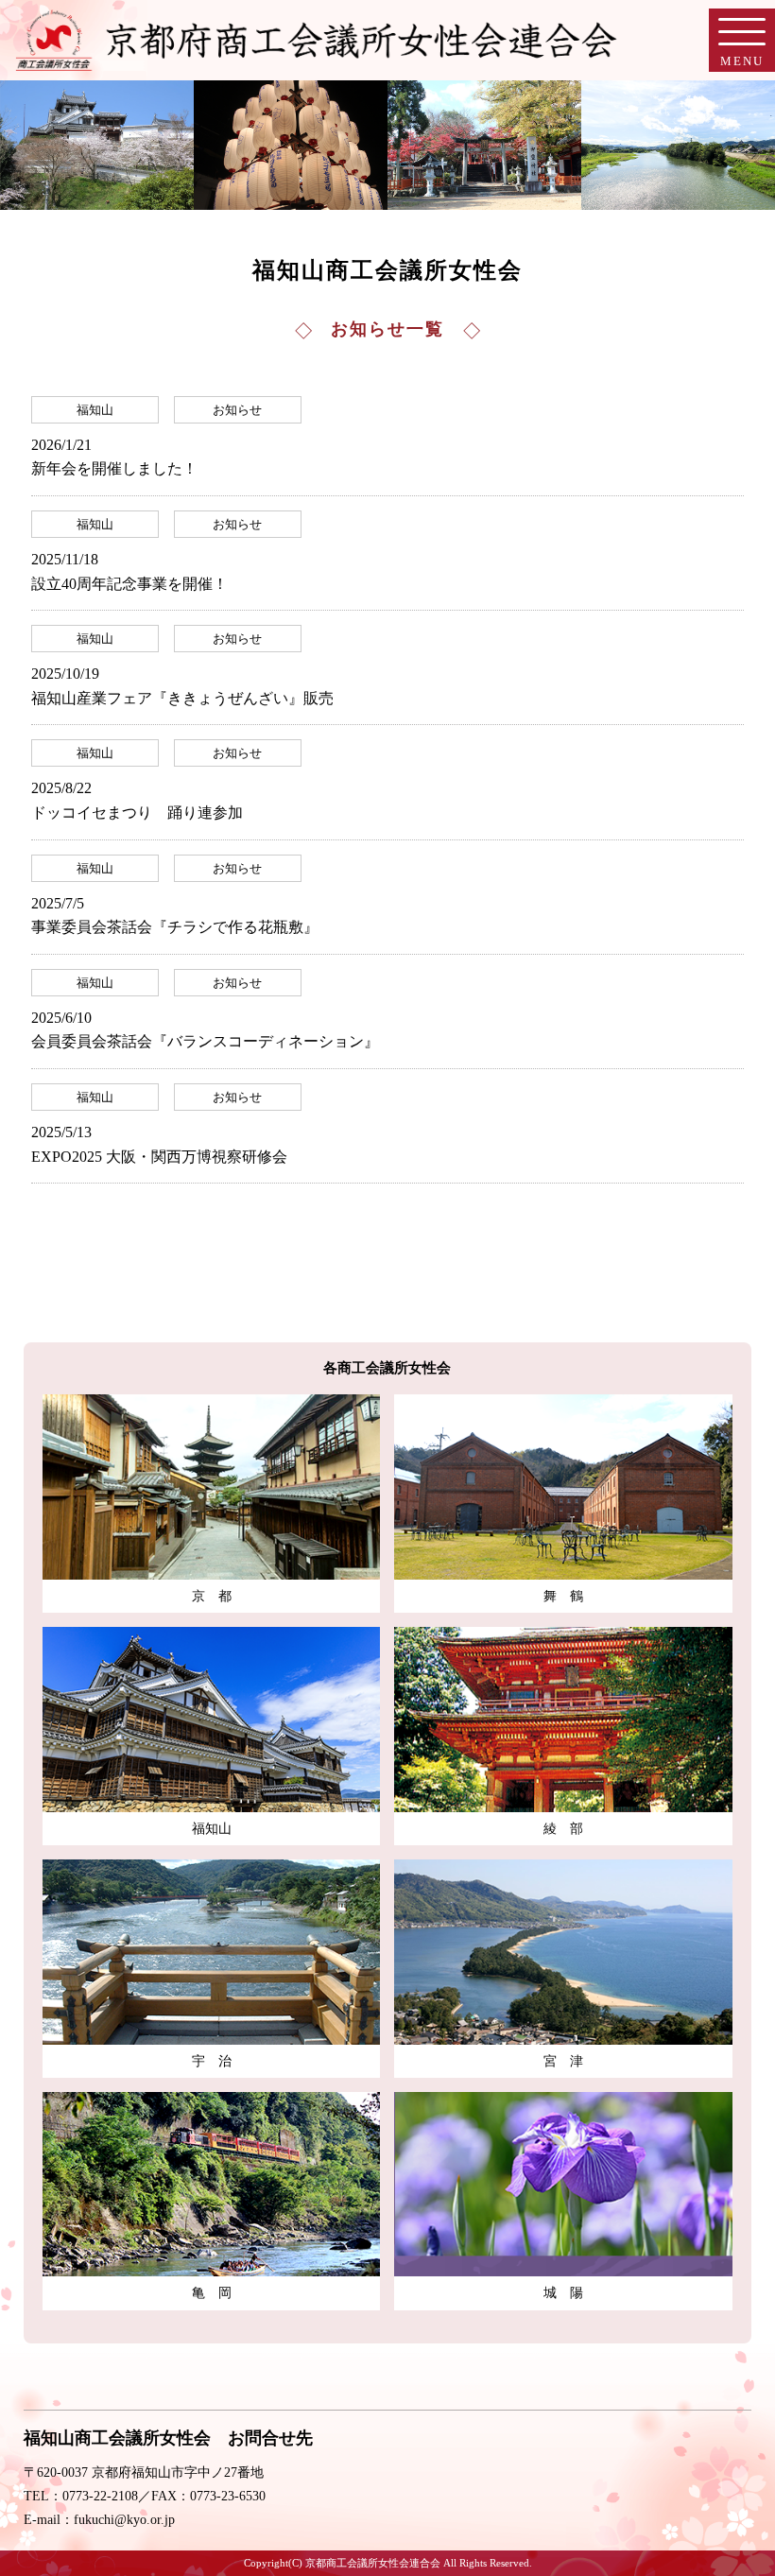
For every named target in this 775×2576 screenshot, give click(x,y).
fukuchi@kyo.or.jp (124, 2520)
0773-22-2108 (100, 2496)
